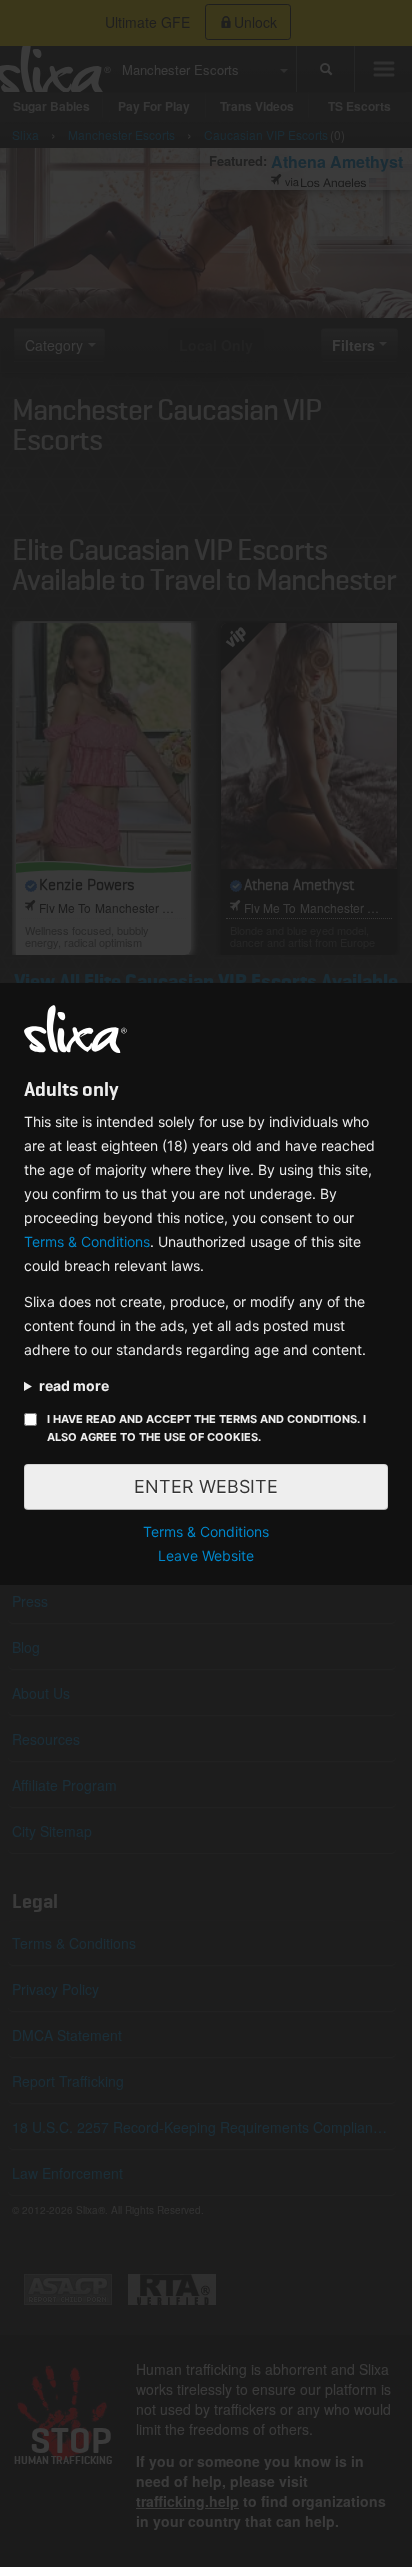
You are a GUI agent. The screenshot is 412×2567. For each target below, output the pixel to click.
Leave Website (206, 1555)
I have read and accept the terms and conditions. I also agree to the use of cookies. (206, 1428)
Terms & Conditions (87, 1241)
